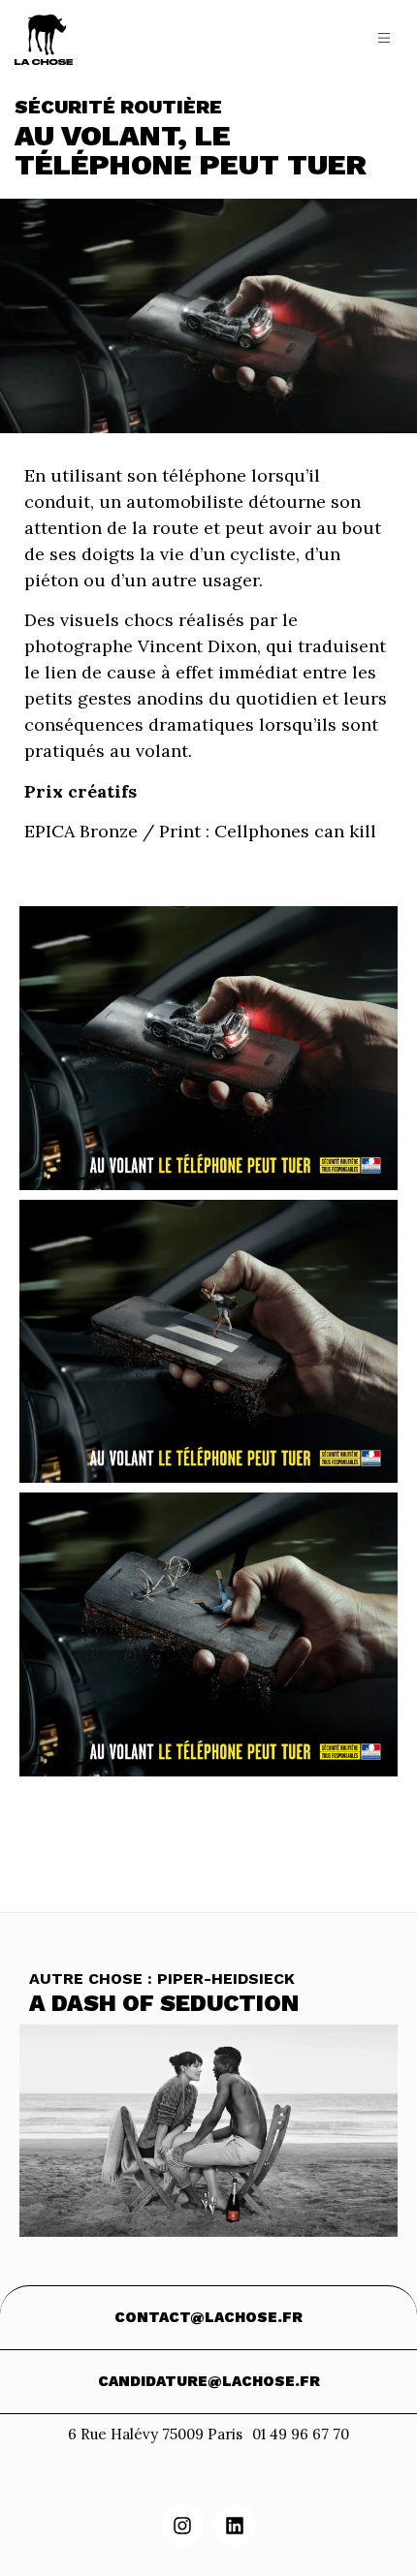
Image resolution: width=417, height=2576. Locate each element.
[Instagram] (182, 2526)
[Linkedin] (235, 2526)
